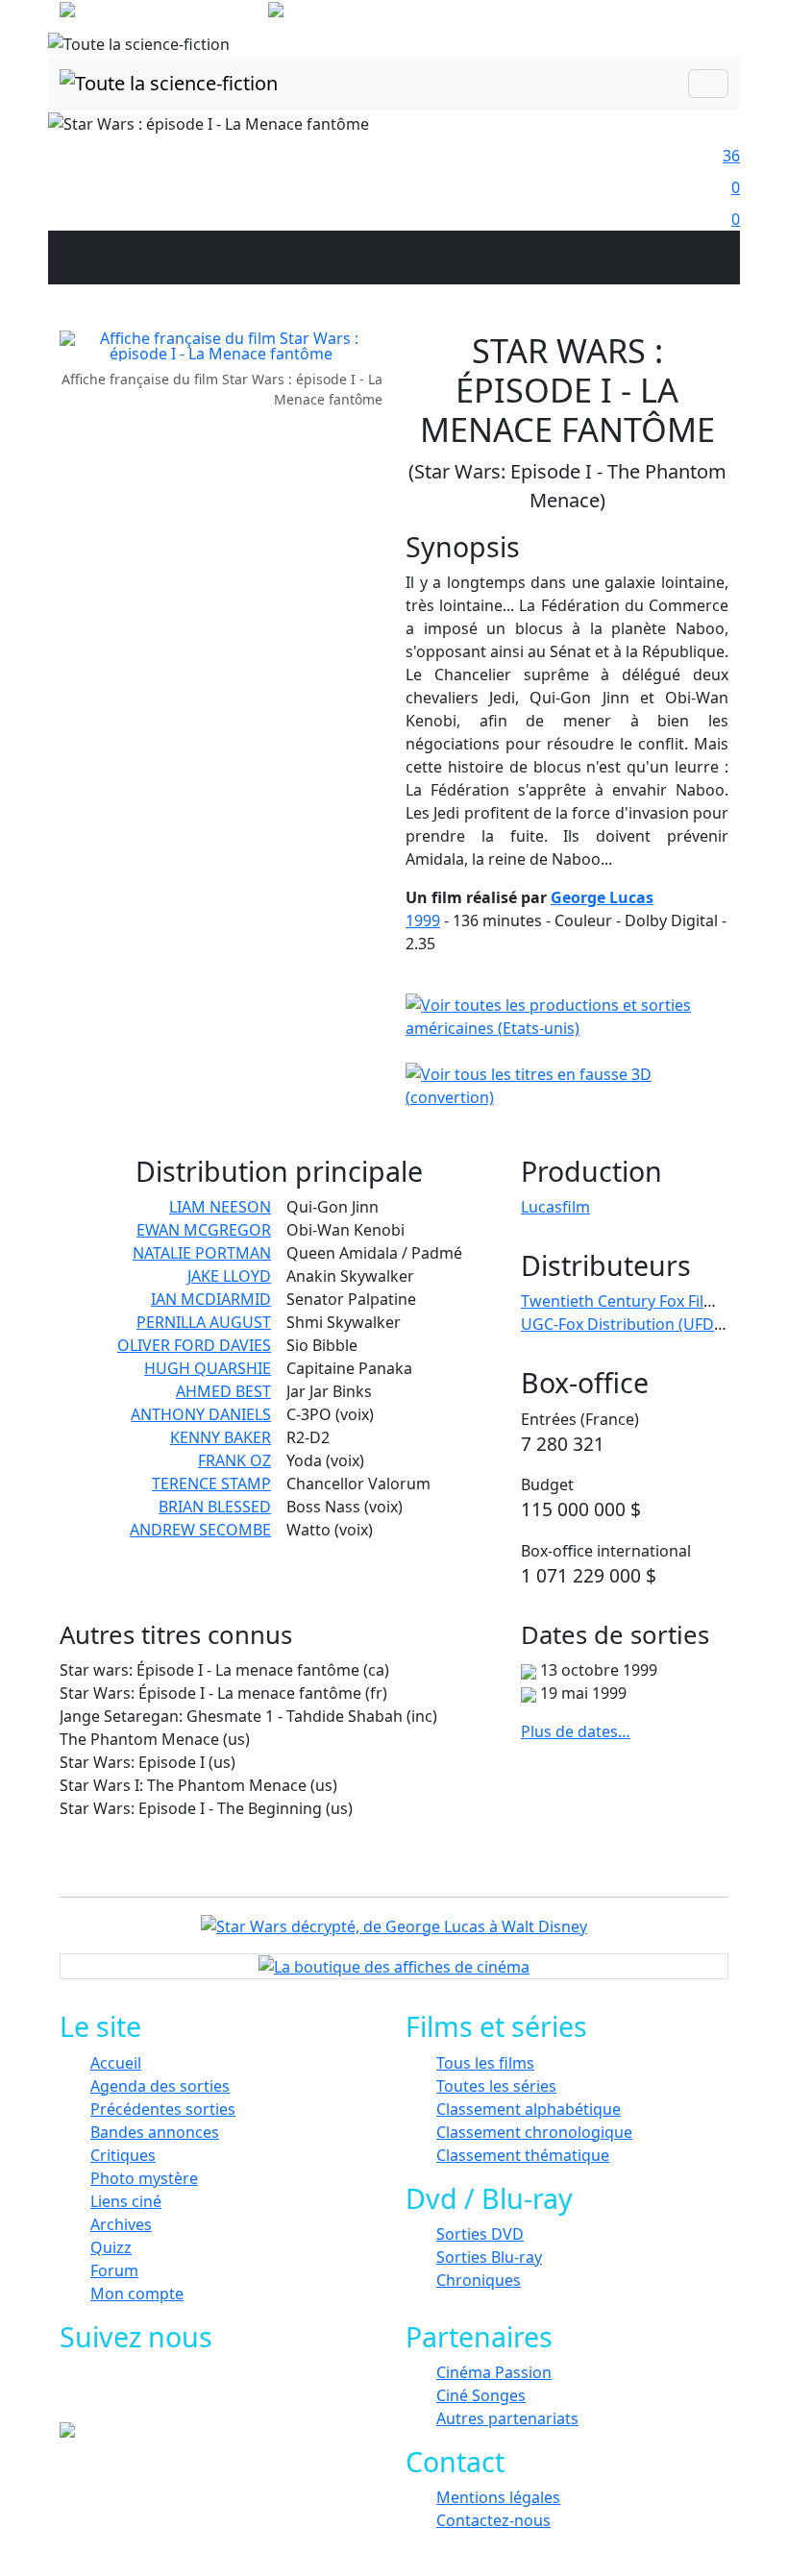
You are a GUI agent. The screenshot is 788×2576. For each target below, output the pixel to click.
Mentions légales (498, 2497)
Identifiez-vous (673, 19)
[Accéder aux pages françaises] (162, 13)
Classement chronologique (534, 2132)
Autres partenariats (507, 2418)
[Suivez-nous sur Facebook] (108, 2393)
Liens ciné (126, 2201)
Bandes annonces (155, 2132)
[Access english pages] (337, 13)
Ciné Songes (481, 2395)
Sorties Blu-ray (489, 2257)
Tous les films (485, 2063)
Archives (121, 2224)
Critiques (123, 2155)
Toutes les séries (496, 2086)
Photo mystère (144, 2178)
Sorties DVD (480, 2234)
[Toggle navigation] (708, 84)
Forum (114, 2270)
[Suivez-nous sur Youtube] (195, 2393)
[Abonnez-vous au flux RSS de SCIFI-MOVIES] (238, 2393)
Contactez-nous (493, 2520)
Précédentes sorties (163, 2109)
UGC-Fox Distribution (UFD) (620, 1324)
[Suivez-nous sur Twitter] (151, 2393)
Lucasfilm (555, 1207)
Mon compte (137, 2294)
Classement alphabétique (529, 2109)
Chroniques (479, 2280)
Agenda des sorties (160, 2086)
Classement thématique (523, 2155)
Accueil (116, 2063)
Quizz (111, 2247)
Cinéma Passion (494, 2372)
